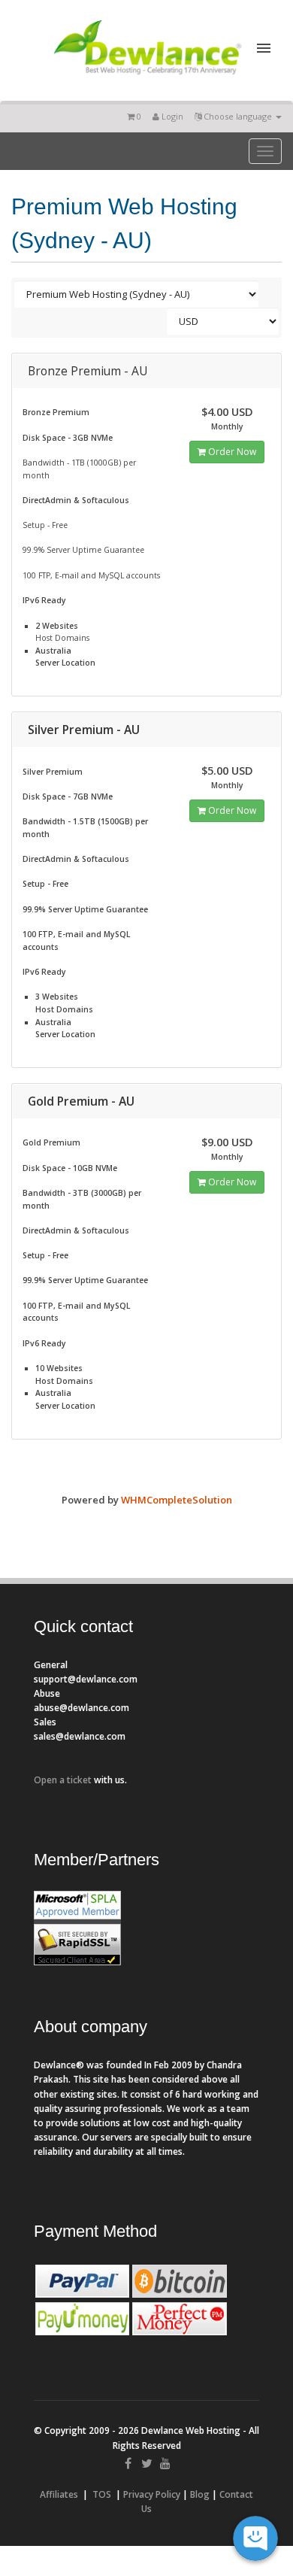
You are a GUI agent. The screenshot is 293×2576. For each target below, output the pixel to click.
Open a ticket (63, 1780)
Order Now (231, 452)
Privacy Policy (152, 2494)
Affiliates (59, 2494)
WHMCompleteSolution (177, 1500)
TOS (102, 2494)
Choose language (238, 116)
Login (171, 116)
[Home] (147, 77)
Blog (200, 2494)
